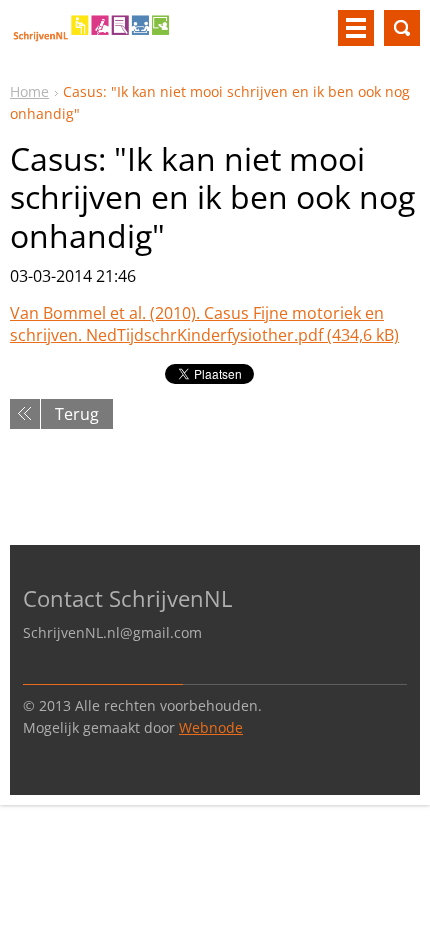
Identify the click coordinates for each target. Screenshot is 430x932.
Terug (77, 414)
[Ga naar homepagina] (92, 36)
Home (29, 91)
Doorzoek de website (402, 28)
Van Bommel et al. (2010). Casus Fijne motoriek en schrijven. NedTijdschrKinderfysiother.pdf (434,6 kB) (204, 324)
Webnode (211, 727)
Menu (356, 28)
